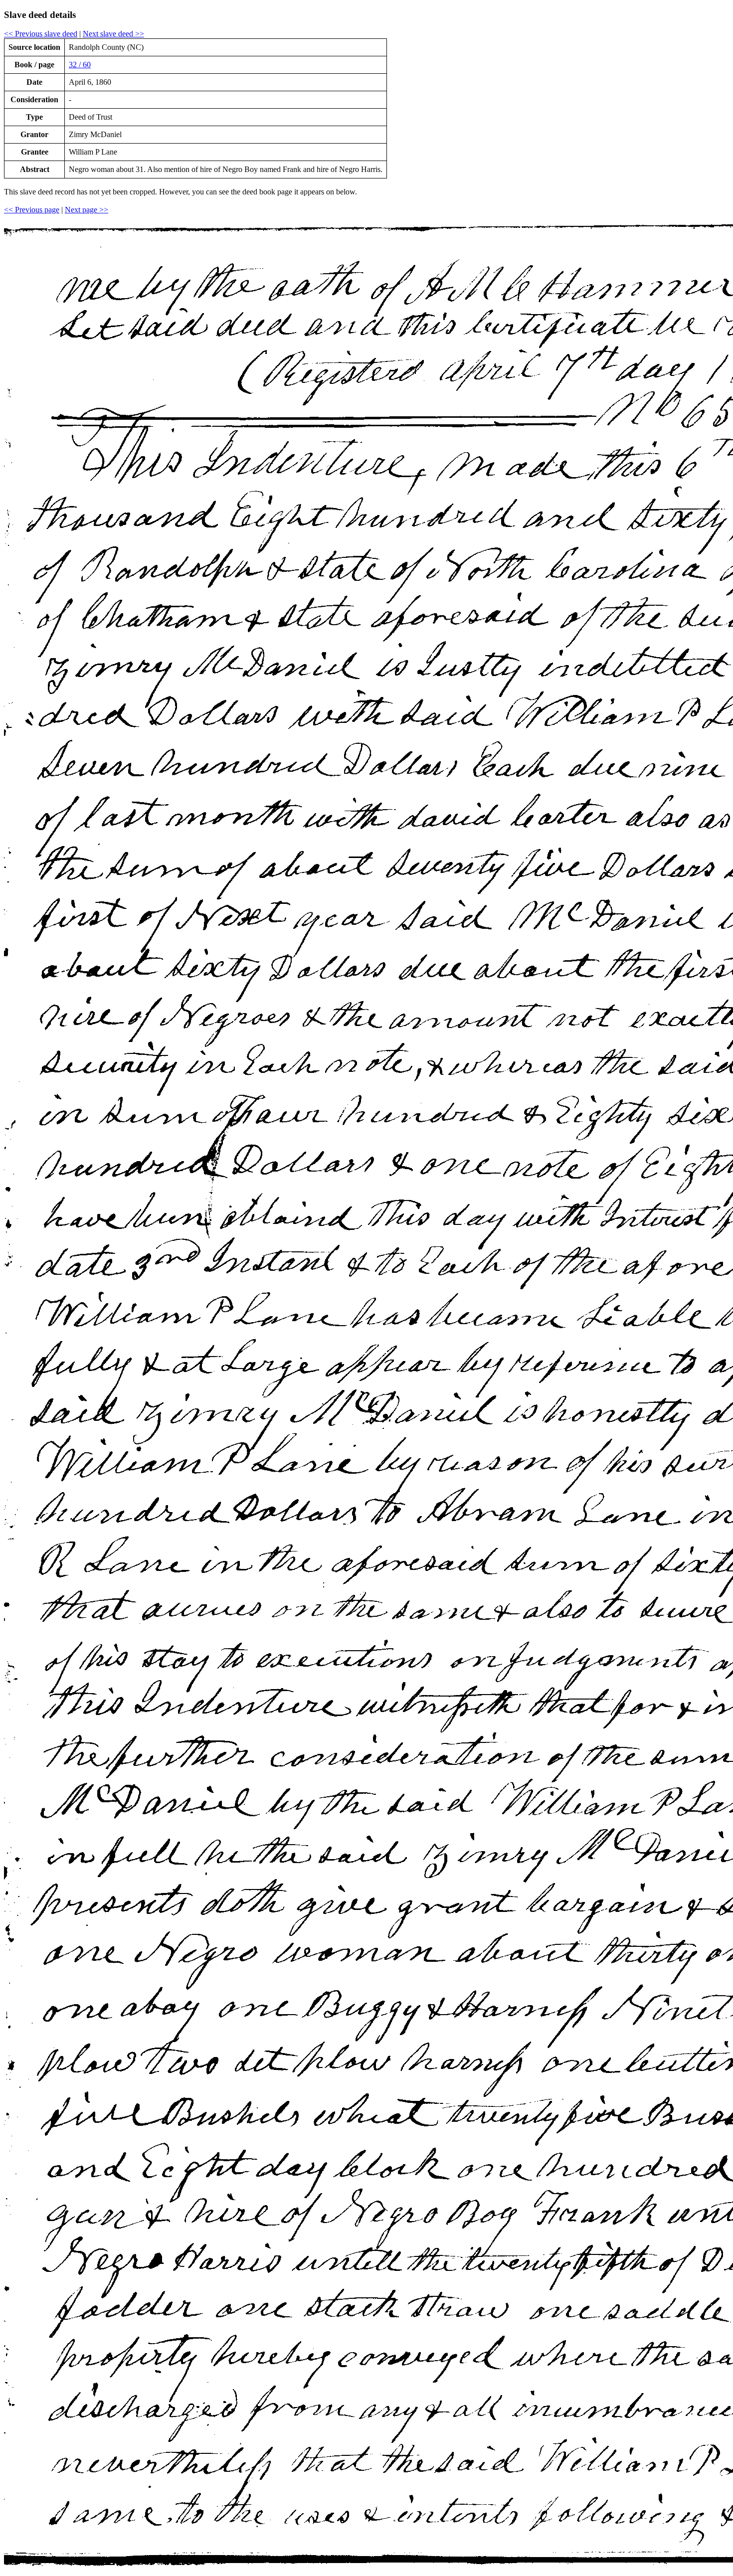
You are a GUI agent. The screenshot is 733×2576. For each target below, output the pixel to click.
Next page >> (87, 210)
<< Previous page (32, 210)
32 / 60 (80, 65)
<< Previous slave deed (41, 34)
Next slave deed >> (113, 34)
